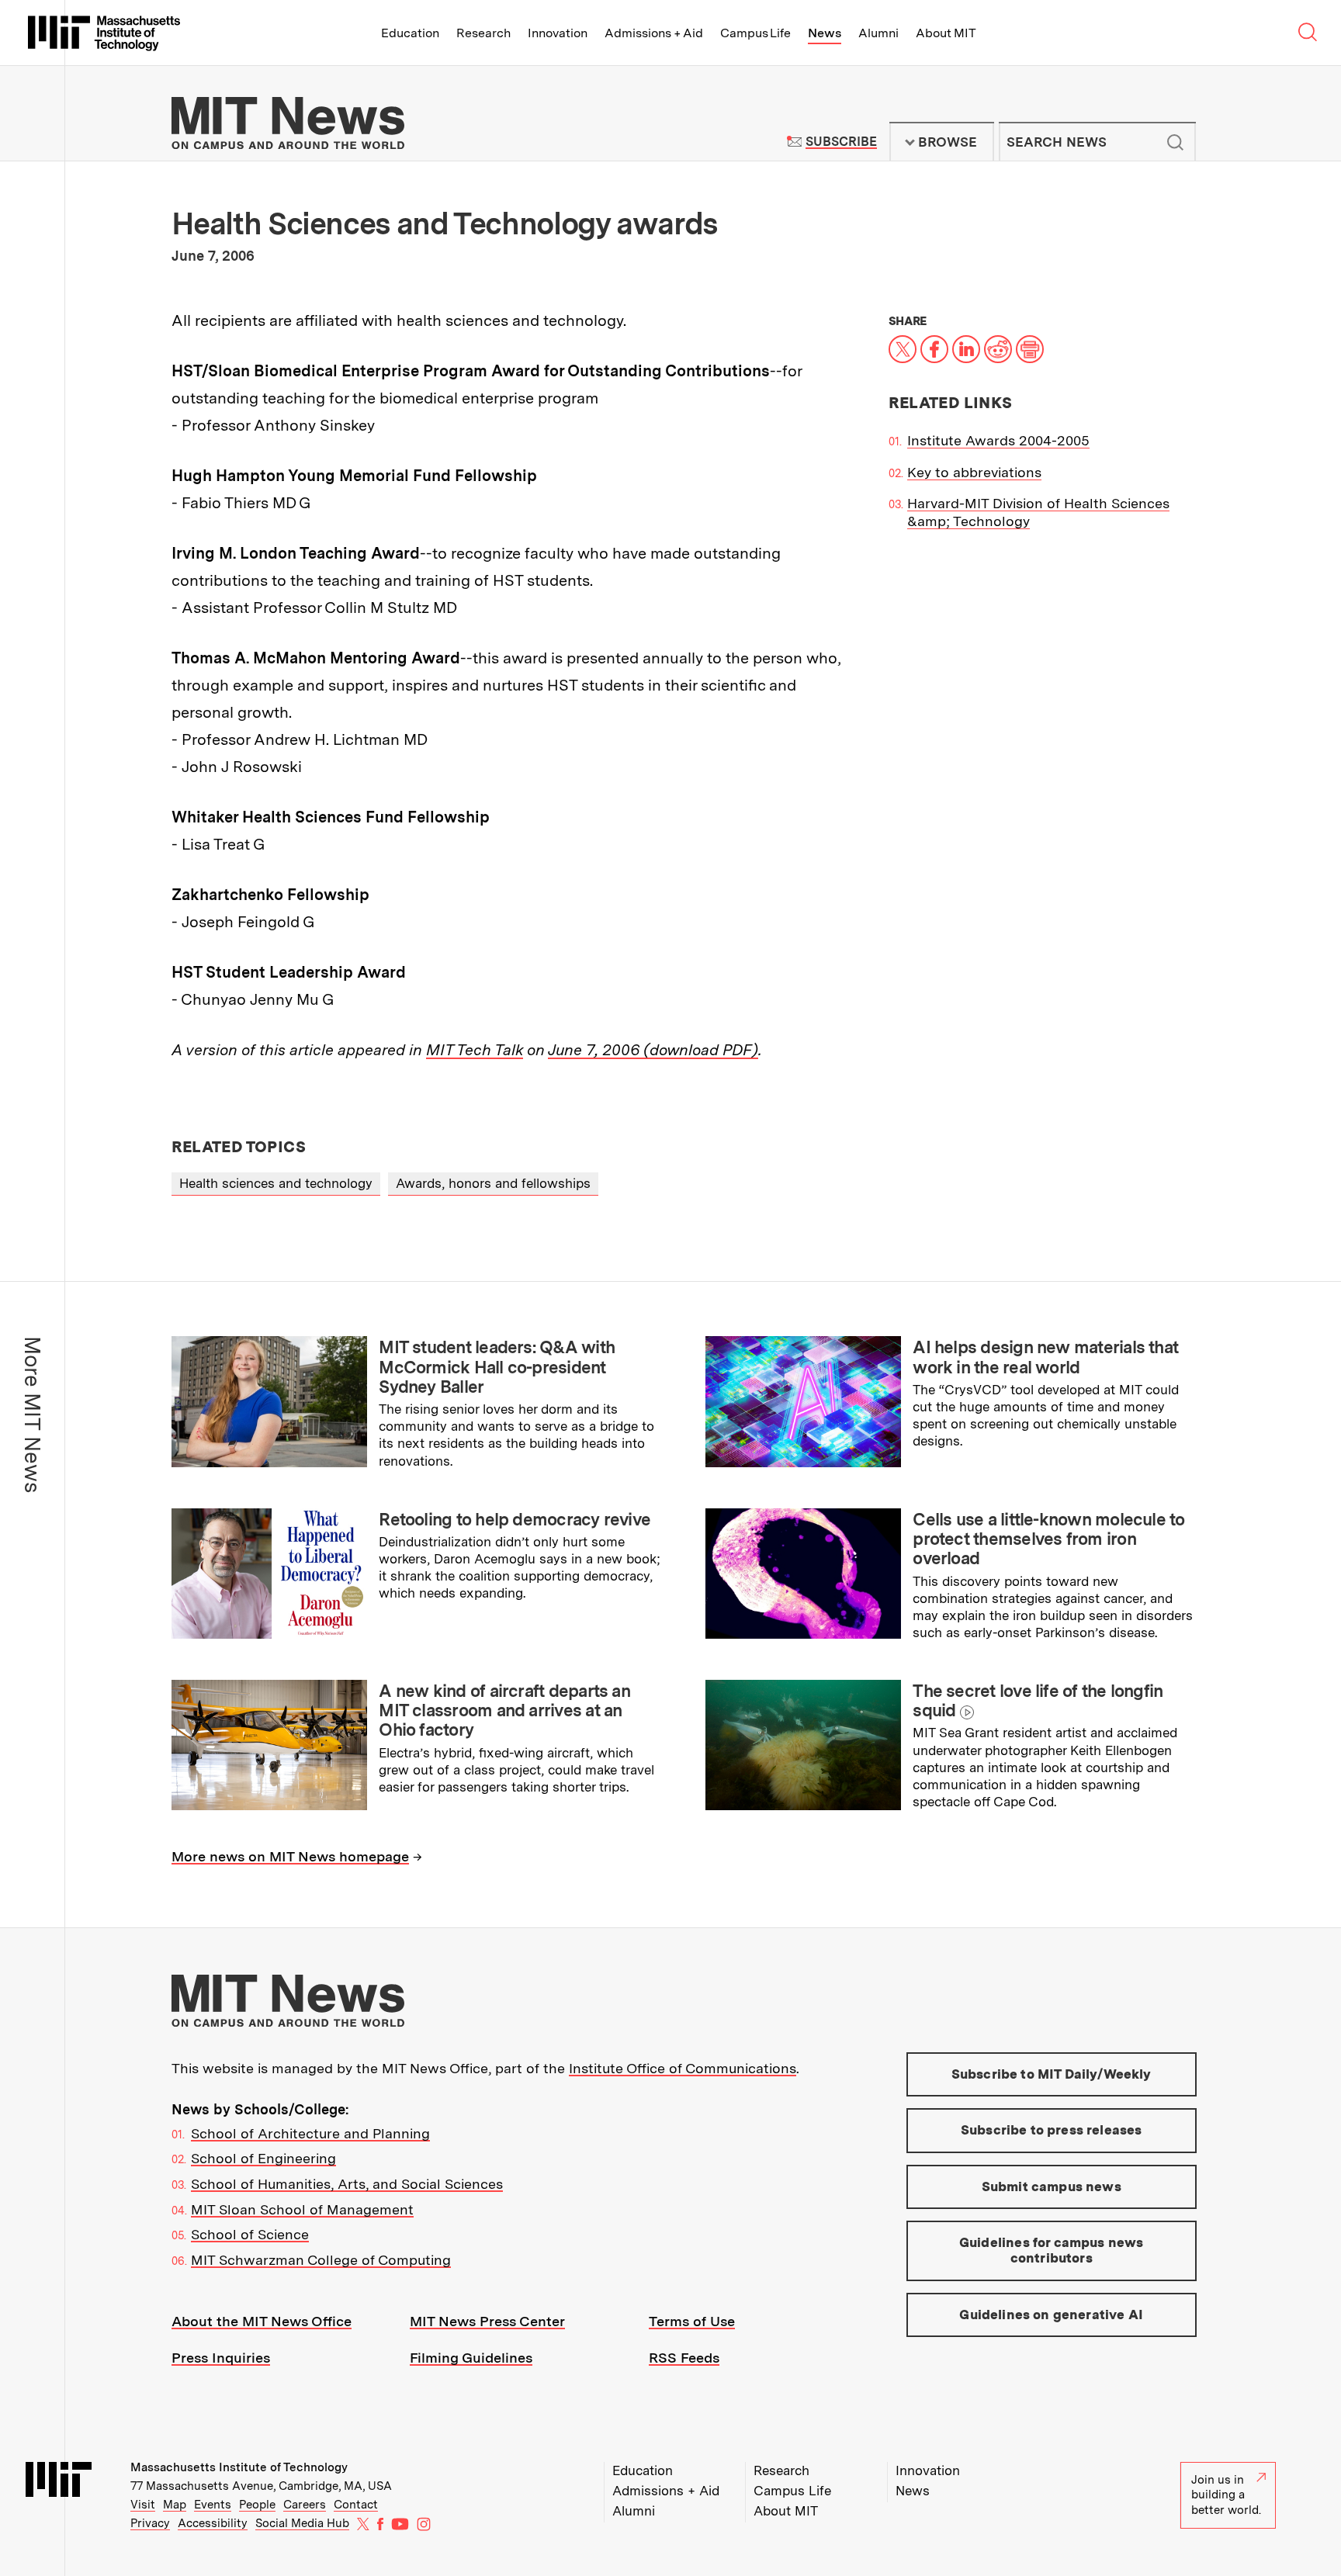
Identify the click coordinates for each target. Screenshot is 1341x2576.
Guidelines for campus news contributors (1051, 2250)
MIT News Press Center (487, 2321)
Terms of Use (692, 2321)
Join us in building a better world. (1226, 2495)
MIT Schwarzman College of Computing (321, 2260)
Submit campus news (1052, 2186)
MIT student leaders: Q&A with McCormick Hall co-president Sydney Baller (497, 1367)
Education (410, 33)
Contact (356, 2505)
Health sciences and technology (276, 1183)
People (257, 2505)
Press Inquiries (221, 2358)
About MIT (946, 33)
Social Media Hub (302, 2523)
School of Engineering (263, 2158)
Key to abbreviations (974, 472)
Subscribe (841, 142)
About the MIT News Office (262, 2321)
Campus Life (755, 33)
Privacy (150, 2523)
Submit (1176, 142)
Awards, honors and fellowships (493, 1183)
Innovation (558, 33)
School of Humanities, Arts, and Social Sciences (347, 2184)
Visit (143, 2505)
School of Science (250, 2234)
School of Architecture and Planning (310, 2133)
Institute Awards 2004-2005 (998, 440)
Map (175, 2505)
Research (483, 33)
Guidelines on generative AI (1051, 2315)
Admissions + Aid (654, 33)
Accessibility (213, 2523)
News (825, 33)
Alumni (878, 33)
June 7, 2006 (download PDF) (653, 1050)
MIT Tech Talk (475, 1050)
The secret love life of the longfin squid (1038, 1700)
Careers (305, 2505)
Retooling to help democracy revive (515, 1519)
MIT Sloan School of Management (302, 2209)
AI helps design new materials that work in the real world (1045, 1357)
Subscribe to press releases (1052, 2130)
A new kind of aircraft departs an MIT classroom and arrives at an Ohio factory (504, 1710)
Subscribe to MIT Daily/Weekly (1052, 2074)
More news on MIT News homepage (290, 1856)
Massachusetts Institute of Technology (239, 2467)
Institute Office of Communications (683, 2068)
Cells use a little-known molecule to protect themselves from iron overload (1048, 1539)
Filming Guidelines (471, 2358)
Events (213, 2505)
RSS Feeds (684, 2358)
